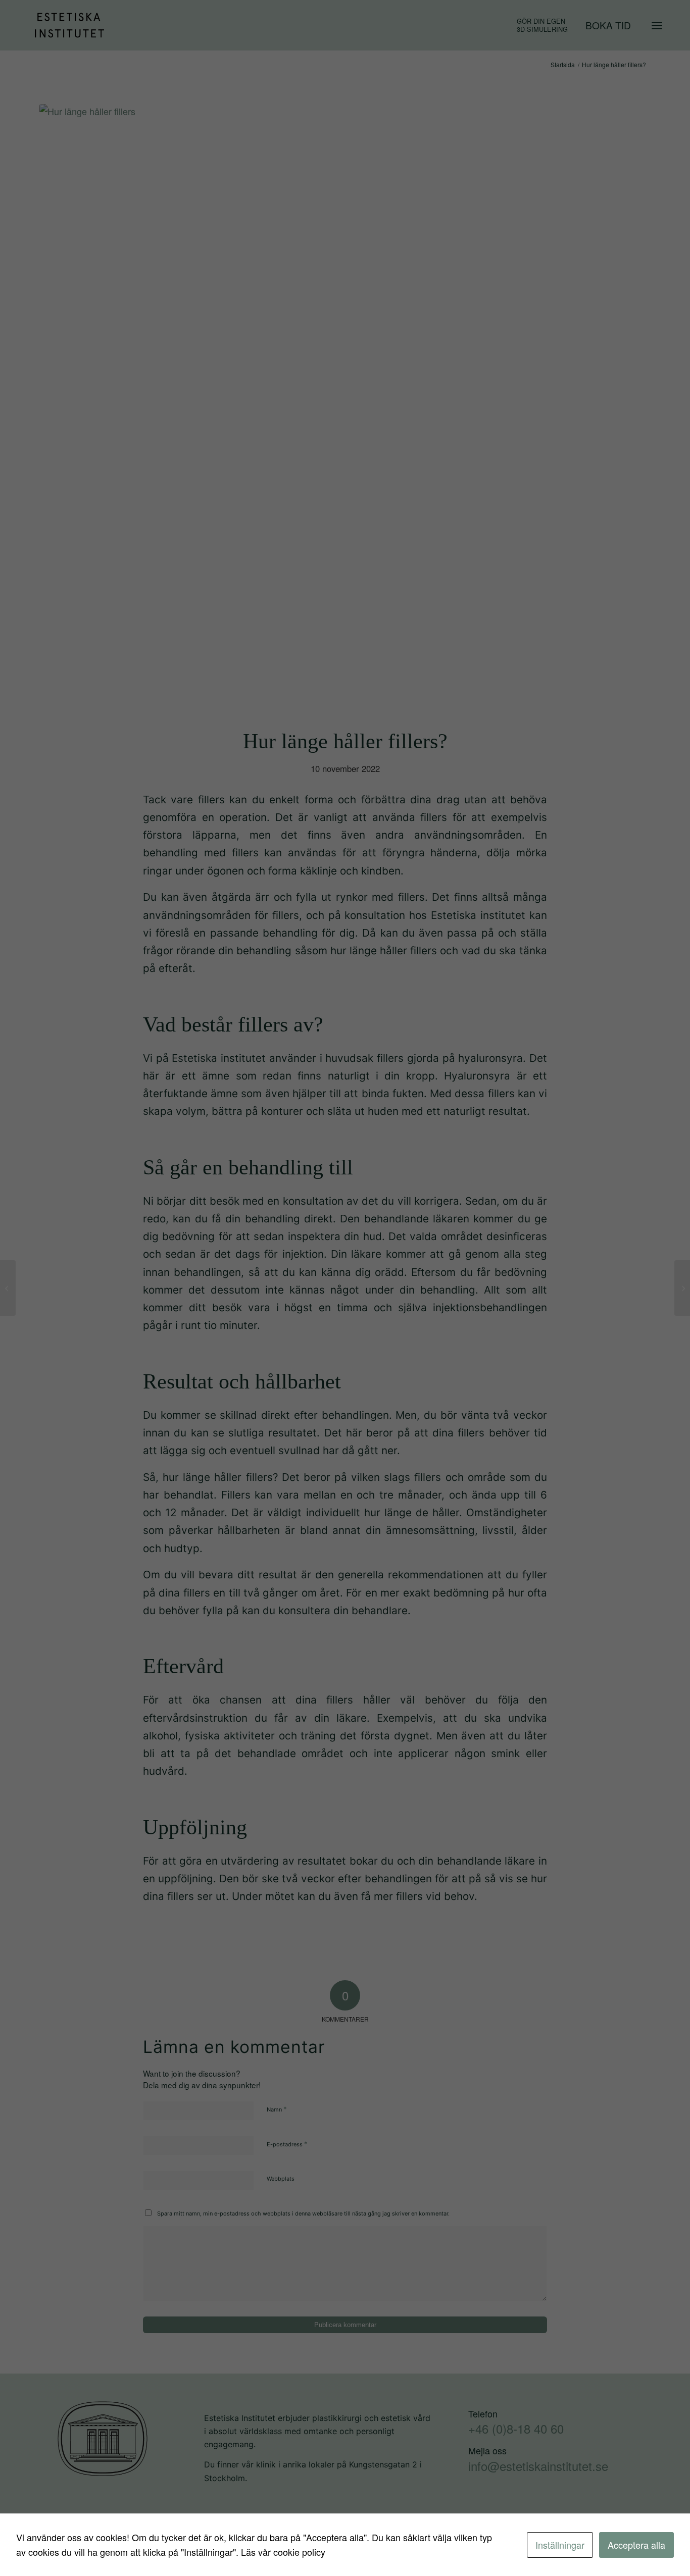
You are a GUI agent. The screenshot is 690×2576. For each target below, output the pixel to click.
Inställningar (560, 2545)
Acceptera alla (636, 2545)
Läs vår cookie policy (283, 2552)
